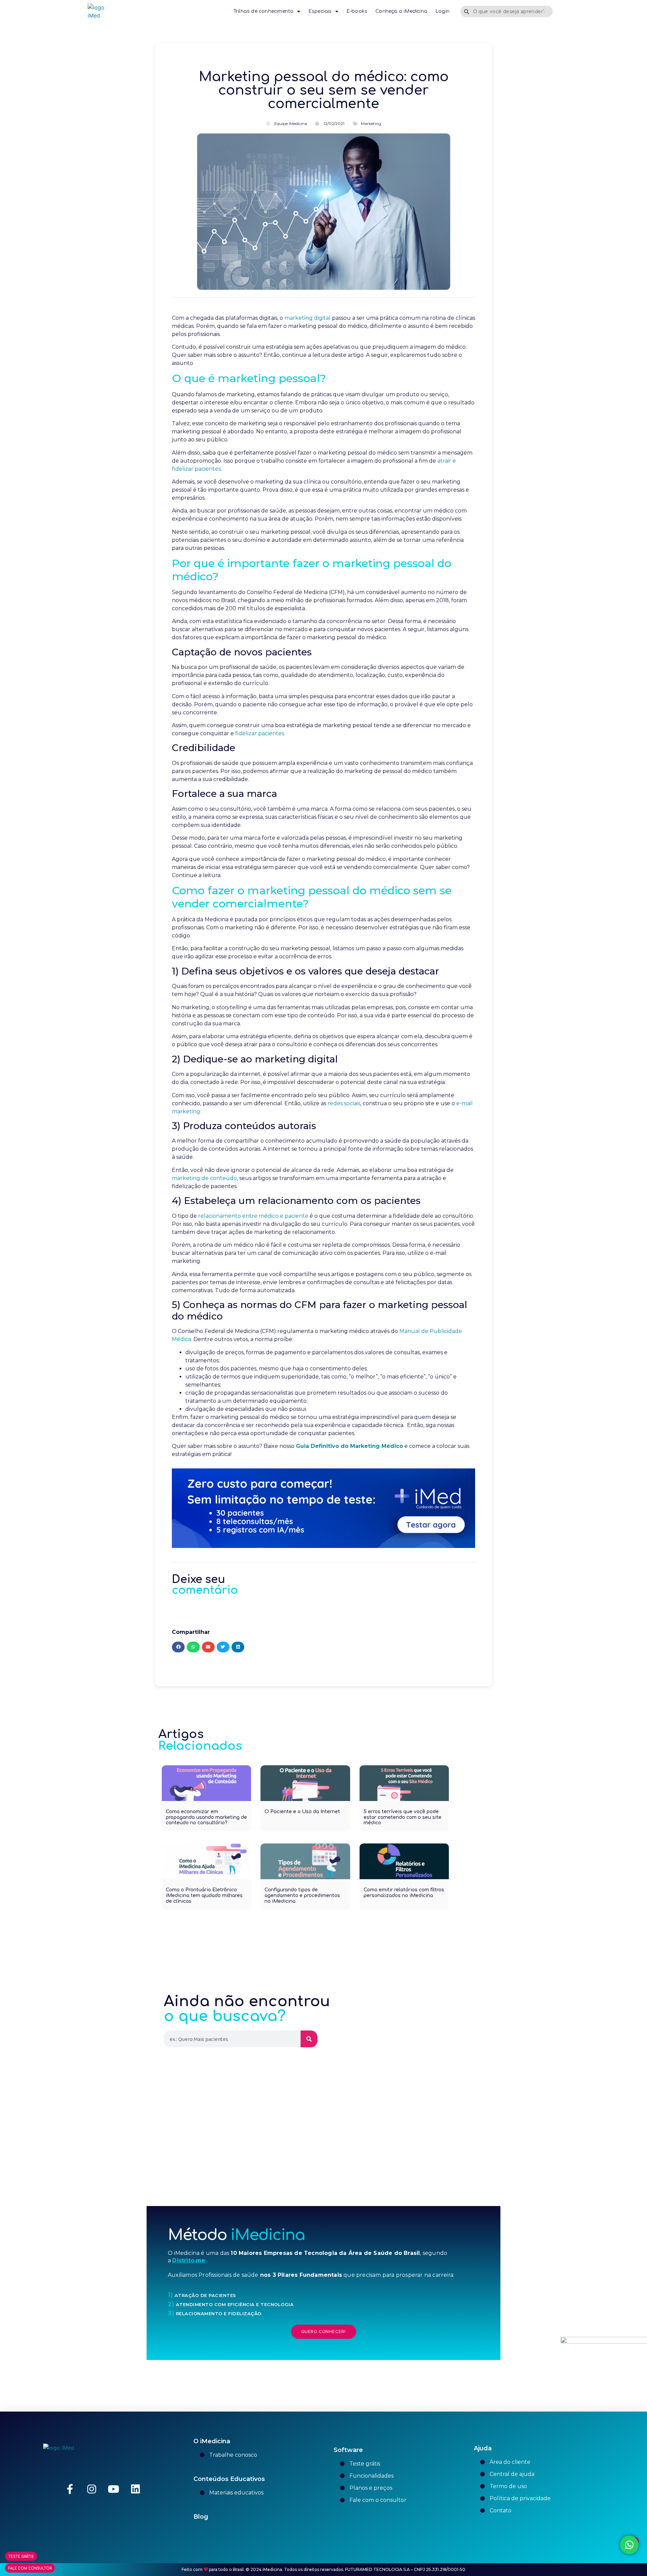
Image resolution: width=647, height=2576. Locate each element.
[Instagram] (92, 2489)
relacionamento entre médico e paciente (253, 1216)
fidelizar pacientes (260, 733)
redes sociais (344, 1103)
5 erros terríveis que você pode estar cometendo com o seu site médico (403, 1817)
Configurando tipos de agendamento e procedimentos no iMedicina (302, 1896)
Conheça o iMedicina (401, 11)
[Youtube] (114, 2489)
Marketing (371, 123)
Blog (201, 2517)
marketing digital (307, 318)
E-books (357, 11)
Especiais (320, 11)
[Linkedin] (135, 2489)
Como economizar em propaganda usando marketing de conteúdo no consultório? (206, 1817)
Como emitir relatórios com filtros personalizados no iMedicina (404, 1893)
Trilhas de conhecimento (264, 11)
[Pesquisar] (309, 2039)
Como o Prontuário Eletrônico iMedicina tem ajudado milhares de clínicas (204, 1896)
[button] (178, 1647)
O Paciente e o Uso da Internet (302, 1812)
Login (442, 11)
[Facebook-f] (70, 2489)
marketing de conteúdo (204, 1178)
